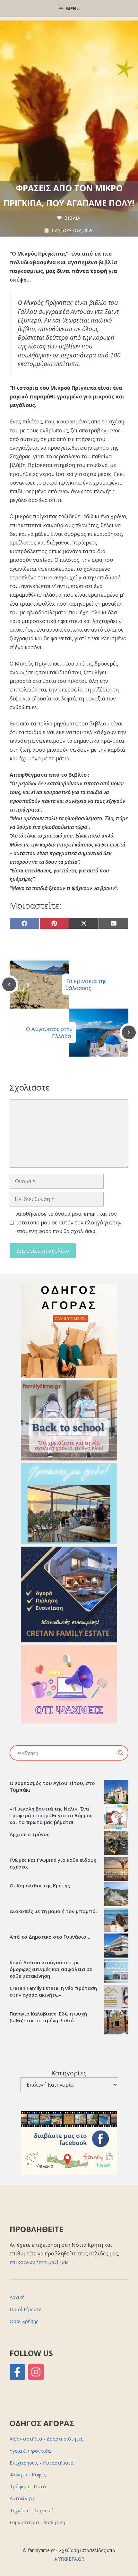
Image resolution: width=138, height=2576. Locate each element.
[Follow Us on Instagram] (36, 2372)
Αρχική (17, 2297)
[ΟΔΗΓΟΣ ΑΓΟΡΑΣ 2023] (69, 1376)
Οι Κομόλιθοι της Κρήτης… (42, 1885)
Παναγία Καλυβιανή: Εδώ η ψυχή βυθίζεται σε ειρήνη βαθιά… (48, 2017)
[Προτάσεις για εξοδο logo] (69, 1542)
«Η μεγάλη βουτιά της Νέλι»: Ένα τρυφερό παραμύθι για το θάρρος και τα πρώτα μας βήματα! (51, 1815)
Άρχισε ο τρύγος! (30, 1834)
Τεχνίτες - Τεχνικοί (31, 2510)
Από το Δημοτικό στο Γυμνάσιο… (50, 1937)
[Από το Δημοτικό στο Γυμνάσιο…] (116, 1946)
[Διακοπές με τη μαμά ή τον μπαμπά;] (116, 1921)
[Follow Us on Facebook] (17, 2372)
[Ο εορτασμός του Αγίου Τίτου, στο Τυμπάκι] (116, 1793)
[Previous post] (9, 984)
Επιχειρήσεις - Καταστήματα (42, 2463)
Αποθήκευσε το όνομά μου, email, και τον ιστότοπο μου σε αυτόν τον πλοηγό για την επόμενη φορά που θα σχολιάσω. (69, 1223)
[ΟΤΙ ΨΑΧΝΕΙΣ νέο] (69, 1721)
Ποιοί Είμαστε (26, 2309)
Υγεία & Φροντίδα (30, 2451)
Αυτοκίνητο (23, 2498)
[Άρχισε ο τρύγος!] (116, 1844)
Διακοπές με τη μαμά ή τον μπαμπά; (53, 1911)
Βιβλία (72, 218)
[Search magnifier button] (121, 1753)
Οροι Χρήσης (24, 2321)
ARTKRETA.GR (69, 2559)
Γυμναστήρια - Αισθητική (37, 2522)
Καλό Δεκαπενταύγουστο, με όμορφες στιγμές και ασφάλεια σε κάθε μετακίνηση (51, 1969)
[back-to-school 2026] (69, 1459)
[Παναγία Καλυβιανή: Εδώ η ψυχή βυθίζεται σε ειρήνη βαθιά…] (116, 2023)
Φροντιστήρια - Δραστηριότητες (47, 2439)
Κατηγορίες (69, 2073)
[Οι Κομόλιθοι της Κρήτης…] (116, 1895)
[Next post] (129, 1032)
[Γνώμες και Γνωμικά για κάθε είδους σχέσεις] (116, 1869)
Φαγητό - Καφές (28, 2474)
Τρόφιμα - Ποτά (28, 2486)
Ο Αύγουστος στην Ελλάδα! (49, 1032)
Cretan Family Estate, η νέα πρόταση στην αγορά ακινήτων (53, 1991)
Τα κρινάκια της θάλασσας (86, 984)
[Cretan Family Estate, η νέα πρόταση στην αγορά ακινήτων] (116, 1998)
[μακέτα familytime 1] (69, 1640)
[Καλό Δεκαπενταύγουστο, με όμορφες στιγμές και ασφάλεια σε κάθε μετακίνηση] (116, 1972)
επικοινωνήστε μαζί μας (39, 2262)
